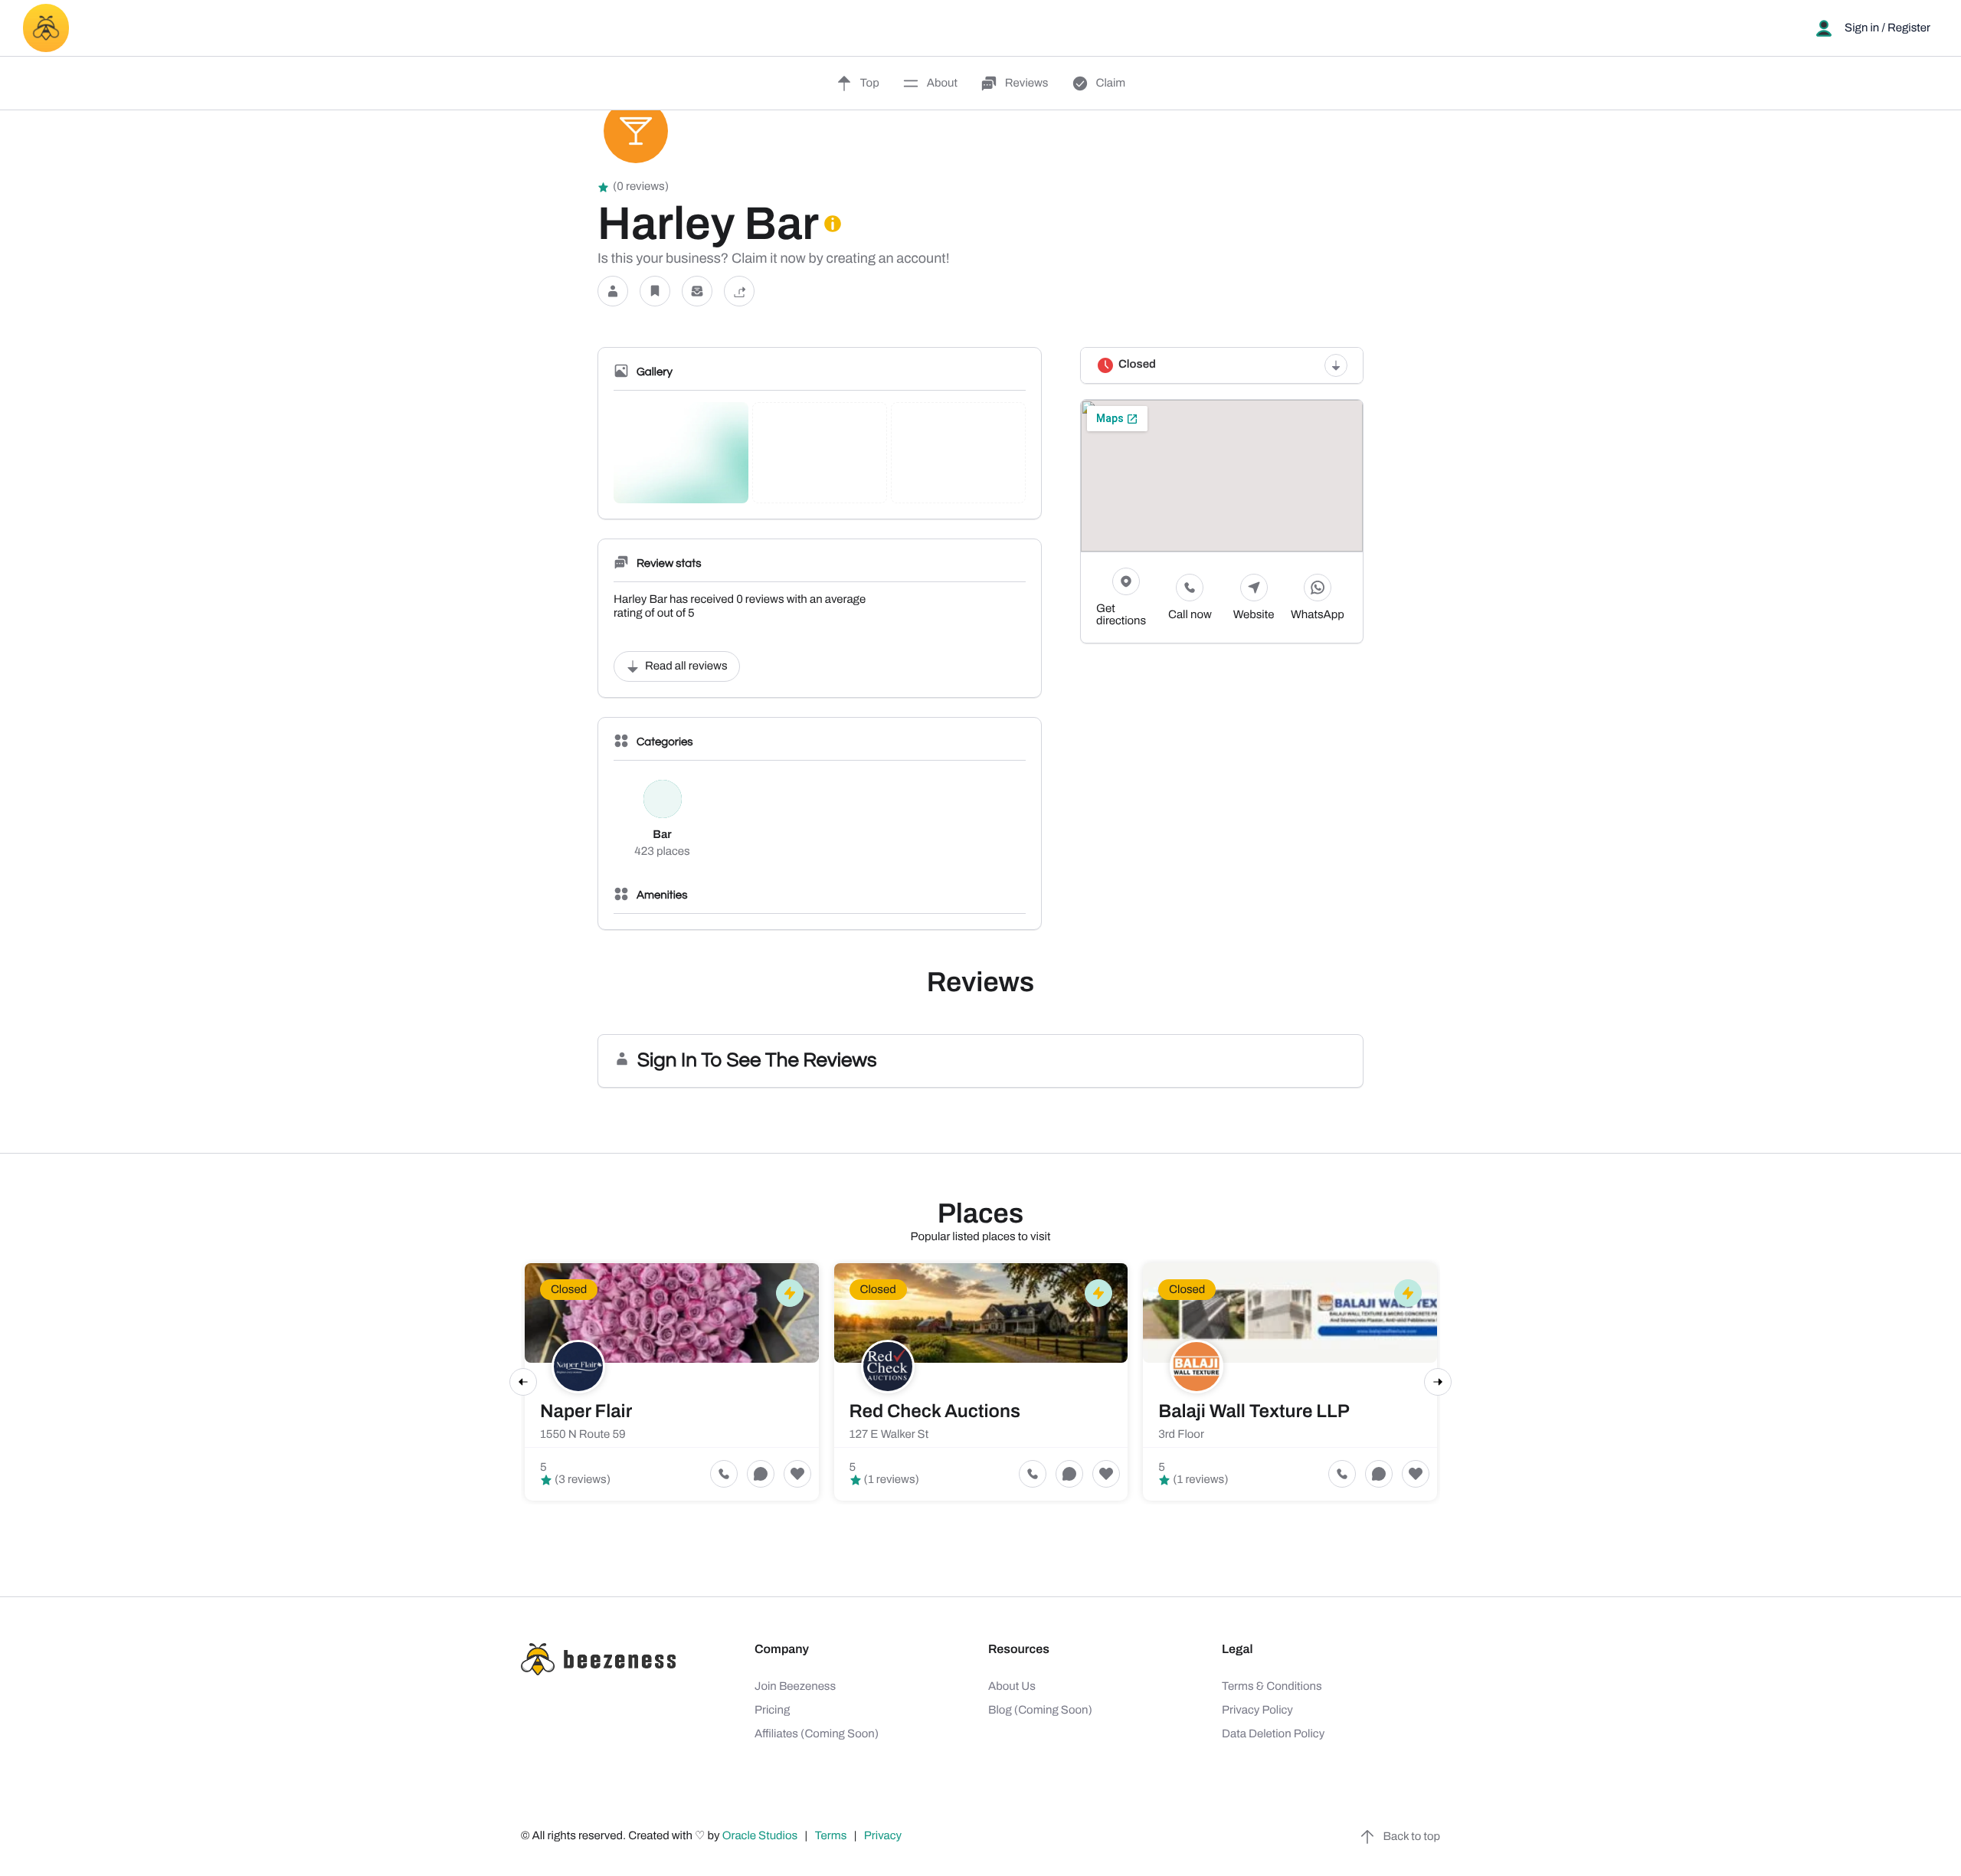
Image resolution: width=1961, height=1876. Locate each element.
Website (1254, 615)
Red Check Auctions (935, 1412)
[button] (613, 291)
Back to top (1412, 1837)
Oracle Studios (761, 1836)
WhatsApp (1318, 615)
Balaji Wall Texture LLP (1254, 1412)
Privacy (884, 1836)
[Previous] (523, 1382)
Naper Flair (586, 1412)
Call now (1190, 615)
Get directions (1121, 615)
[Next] (1438, 1382)
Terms (831, 1836)
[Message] (697, 291)
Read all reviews (686, 666)
